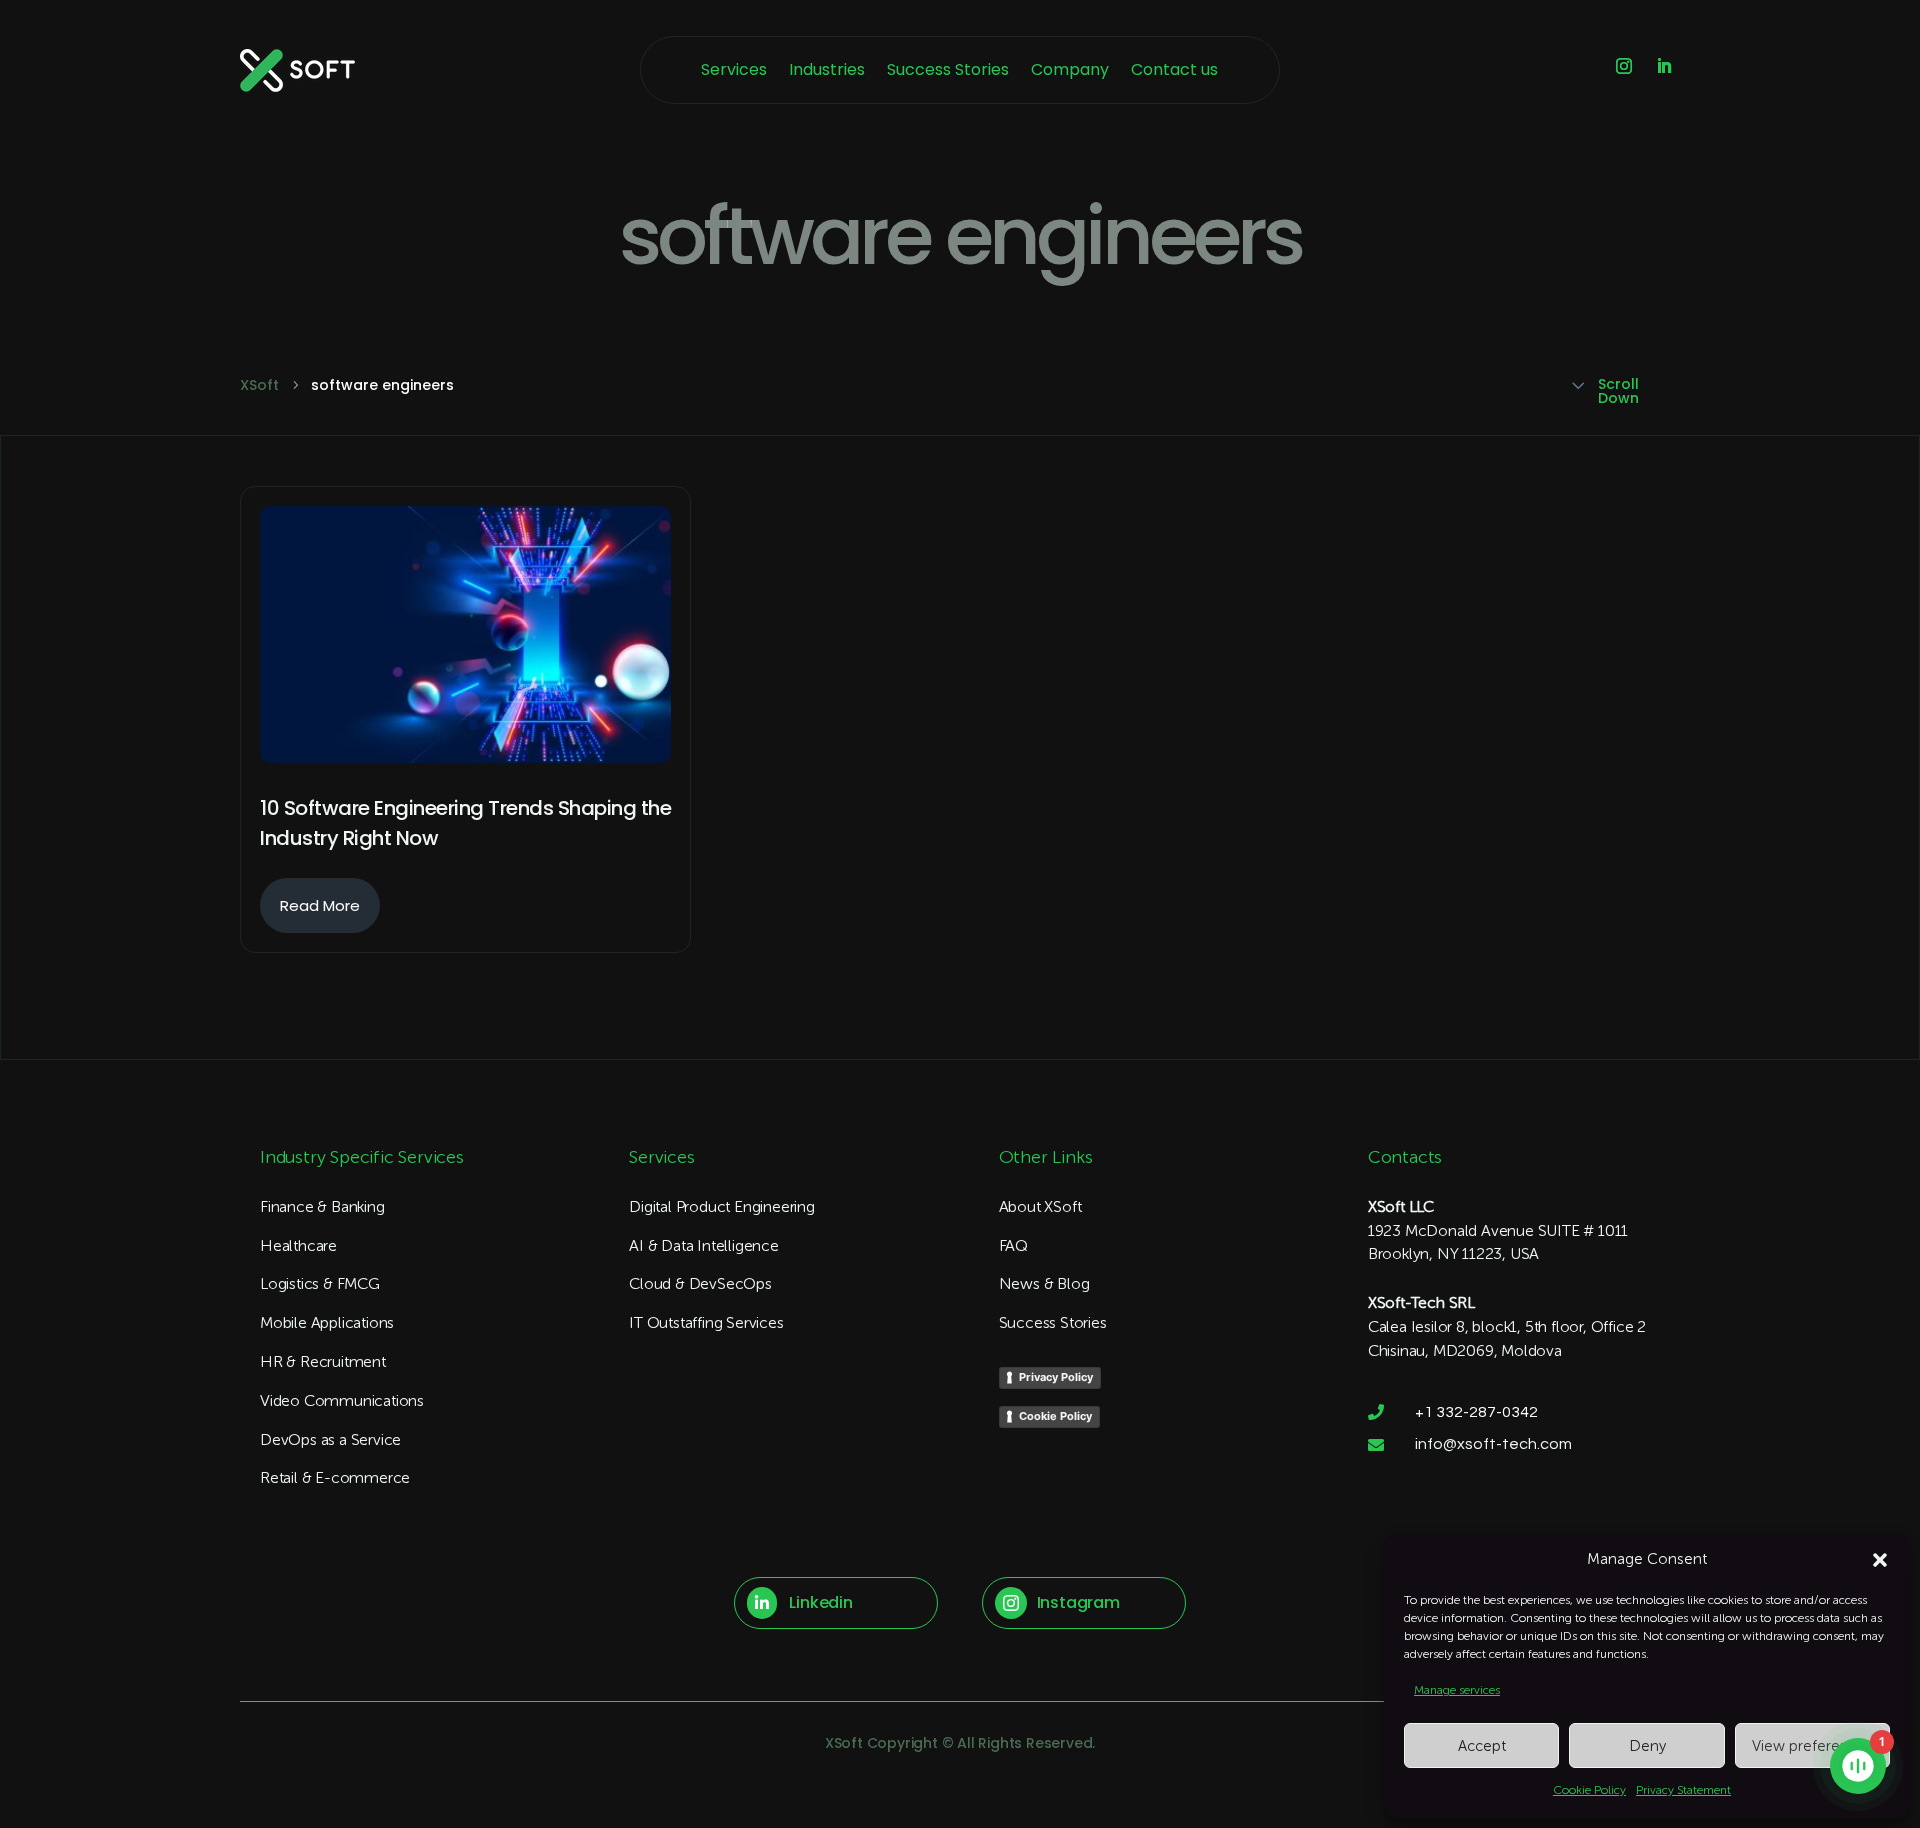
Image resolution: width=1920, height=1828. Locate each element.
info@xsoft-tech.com (1493, 1444)
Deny (1647, 1746)
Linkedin (820, 1602)
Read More (320, 905)
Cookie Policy (1589, 1790)
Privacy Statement (1683, 1790)
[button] (1880, 1560)
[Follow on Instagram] (1624, 66)
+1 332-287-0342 (1476, 1412)
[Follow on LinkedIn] (1664, 66)
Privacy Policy (1056, 1377)
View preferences (1812, 1746)
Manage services (1457, 1690)
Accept (1482, 1746)
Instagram (1078, 1602)
